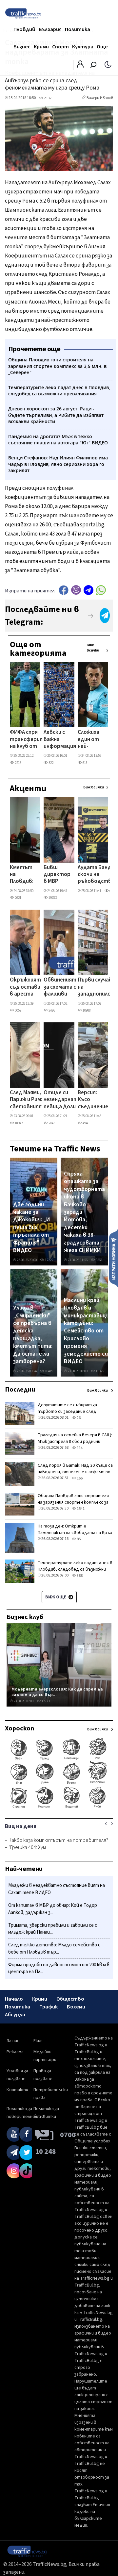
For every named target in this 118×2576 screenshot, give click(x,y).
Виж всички (93, 648)
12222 (49, 1260)
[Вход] (80, 66)
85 (78, 1539)
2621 (18, 898)
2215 (18, 763)
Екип (38, 2041)
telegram (88, 590)
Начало (14, 1999)
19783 (52, 898)
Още (102, 47)
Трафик (49, 2007)
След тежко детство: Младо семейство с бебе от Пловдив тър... (54, 1949)
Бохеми (76, 2007)
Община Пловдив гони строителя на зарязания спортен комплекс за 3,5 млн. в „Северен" (73, 1502)
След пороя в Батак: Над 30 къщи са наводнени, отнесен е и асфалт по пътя (75, 1472)
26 (78, 1418)
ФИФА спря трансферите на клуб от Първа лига (29, 740)
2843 (51, 1123)
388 (79, 1576)
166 (79, 1478)
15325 (99, 1371)
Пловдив (24, 29)
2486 (51, 1010)
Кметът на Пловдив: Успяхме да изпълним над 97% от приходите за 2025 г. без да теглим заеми (24, 875)
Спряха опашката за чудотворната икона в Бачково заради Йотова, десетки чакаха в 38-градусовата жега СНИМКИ (84, 1212)
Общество (70, 1999)
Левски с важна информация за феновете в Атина (60, 740)
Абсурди (15, 2015)
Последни (20, 1390)
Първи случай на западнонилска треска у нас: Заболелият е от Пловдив (97, 987)
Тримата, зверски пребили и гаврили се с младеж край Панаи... (53, 1929)
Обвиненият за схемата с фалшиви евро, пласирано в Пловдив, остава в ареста (60, 987)
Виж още (56, 1597)
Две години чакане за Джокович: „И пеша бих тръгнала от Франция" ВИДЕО (32, 1228)
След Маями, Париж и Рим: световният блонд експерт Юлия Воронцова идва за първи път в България (27, 1100)
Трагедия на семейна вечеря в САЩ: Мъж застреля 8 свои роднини (75, 1438)
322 (51, 763)
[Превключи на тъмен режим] (108, 64)
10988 (86, 1010)
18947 (19, 1123)
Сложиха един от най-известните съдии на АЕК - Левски (94, 740)
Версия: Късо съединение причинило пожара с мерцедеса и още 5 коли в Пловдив (93, 1100)
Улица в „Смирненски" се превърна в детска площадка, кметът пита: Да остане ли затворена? (33, 1335)
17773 (45, 1701)
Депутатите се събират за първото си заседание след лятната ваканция (67, 1412)
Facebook (64, 590)
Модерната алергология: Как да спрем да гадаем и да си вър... (57, 1692)
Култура (83, 47)
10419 (49, 1371)
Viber (76, 590)
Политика (78, 29)
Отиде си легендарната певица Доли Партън (62, 1100)
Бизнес (22, 47)
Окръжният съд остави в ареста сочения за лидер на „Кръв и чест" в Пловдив (25, 987)
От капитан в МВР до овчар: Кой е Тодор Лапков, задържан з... (53, 1909)
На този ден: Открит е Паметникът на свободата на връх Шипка (75, 1533)
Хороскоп (20, 1728)
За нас (13, 2041)
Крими (41, 47)
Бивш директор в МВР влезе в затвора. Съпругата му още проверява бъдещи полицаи (58, 875)
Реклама (15, 2052)
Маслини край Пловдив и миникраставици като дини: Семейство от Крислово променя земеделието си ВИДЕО (87, 1331)
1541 (80, 1509)
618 (85, 763)
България (50, 29)
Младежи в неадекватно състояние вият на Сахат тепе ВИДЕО (57, 1889)
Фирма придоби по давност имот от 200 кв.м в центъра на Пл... (59, 1968)
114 (79, 1448)
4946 (86, 1123)
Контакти (17, 2090)
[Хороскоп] (59, 1808)
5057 (18, 1010)
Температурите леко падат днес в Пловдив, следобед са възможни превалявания (75, 1569)
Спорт (60, 47)
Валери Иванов (100, 98)
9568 (99, 1260)
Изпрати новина (114, 1258)
